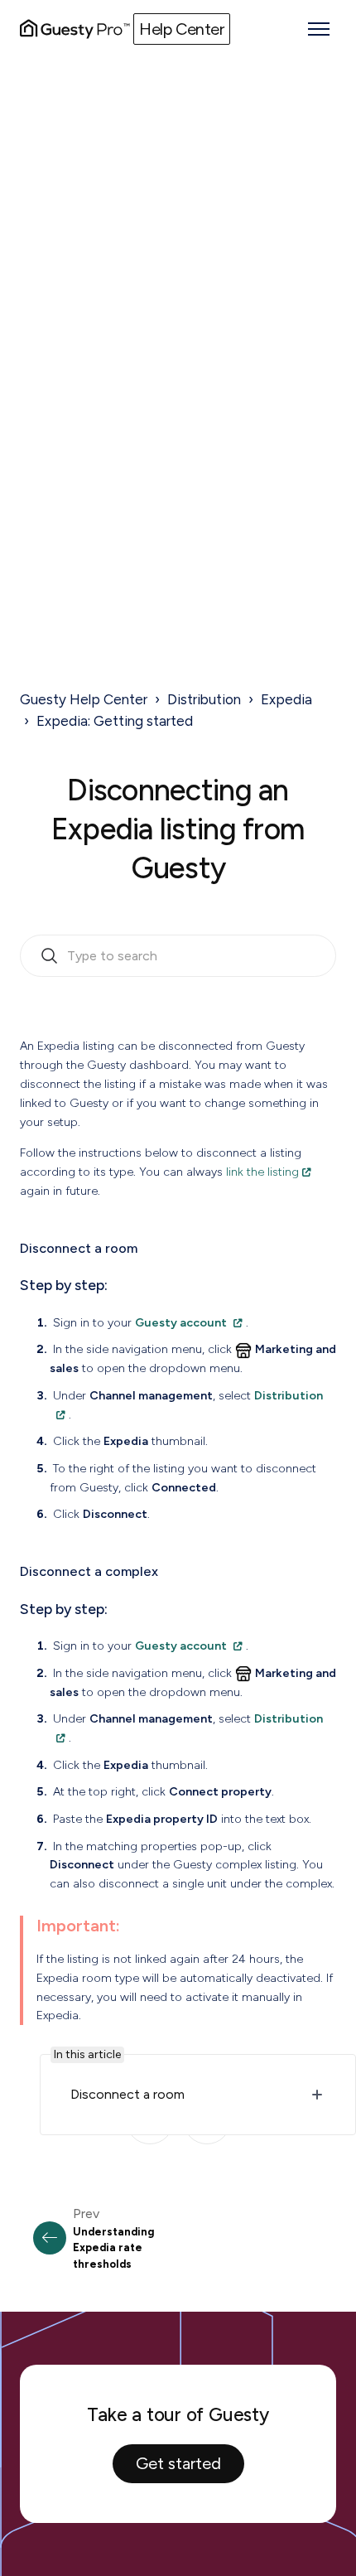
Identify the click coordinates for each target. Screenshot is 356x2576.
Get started (178, 2463)
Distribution (204, 699)
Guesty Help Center (84, 699)
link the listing (262, 1172)
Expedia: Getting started (115, 721)
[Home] (75, 29)
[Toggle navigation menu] (319, 29)
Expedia (286, 699)
